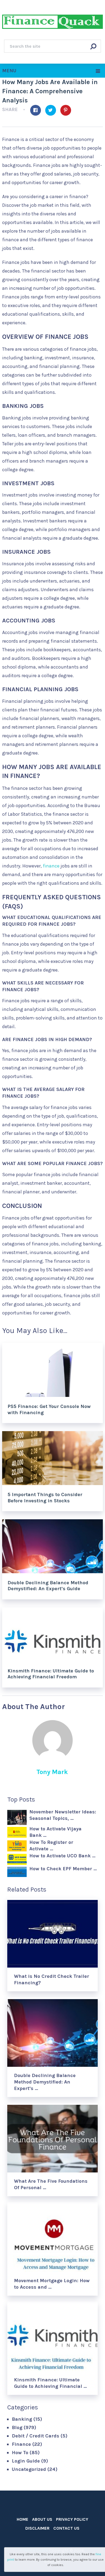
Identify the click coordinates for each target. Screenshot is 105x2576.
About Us (42, 2519)
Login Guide (26, 2461)
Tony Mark (52, 1772)
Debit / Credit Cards (36, 2436)
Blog (17, 2427)
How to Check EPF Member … (63, 1869)
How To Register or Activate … (51, 1845)
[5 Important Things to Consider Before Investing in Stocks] (52, 1458)
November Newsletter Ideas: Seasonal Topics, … (63, 1815)
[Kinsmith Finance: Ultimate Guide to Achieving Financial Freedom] (52, 1634)
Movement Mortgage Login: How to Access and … (52, 2284)
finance (51, 866)
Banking (22, 2419)
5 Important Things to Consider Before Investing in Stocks (45, 1497)
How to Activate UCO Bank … (62, 1856)
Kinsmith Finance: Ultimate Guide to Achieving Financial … (50, 2383)
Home (22, 2519)
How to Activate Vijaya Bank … (55, 1832)
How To (20, 2453)
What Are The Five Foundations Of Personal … (51, 2184)
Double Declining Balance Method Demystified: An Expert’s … (45, 2082)
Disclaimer (37, 2528)
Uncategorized (29, 2469)
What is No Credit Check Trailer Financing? (52, 1979)
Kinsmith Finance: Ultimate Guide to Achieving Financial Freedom (51, 1674)
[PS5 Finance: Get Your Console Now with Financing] (52, 1370)
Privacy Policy (72, 2519)
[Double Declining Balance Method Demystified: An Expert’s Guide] (52, 1546)
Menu (9, 71)
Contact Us (66, 2528)
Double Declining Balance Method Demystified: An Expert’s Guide (48, 1586)
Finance (21, 2444)
